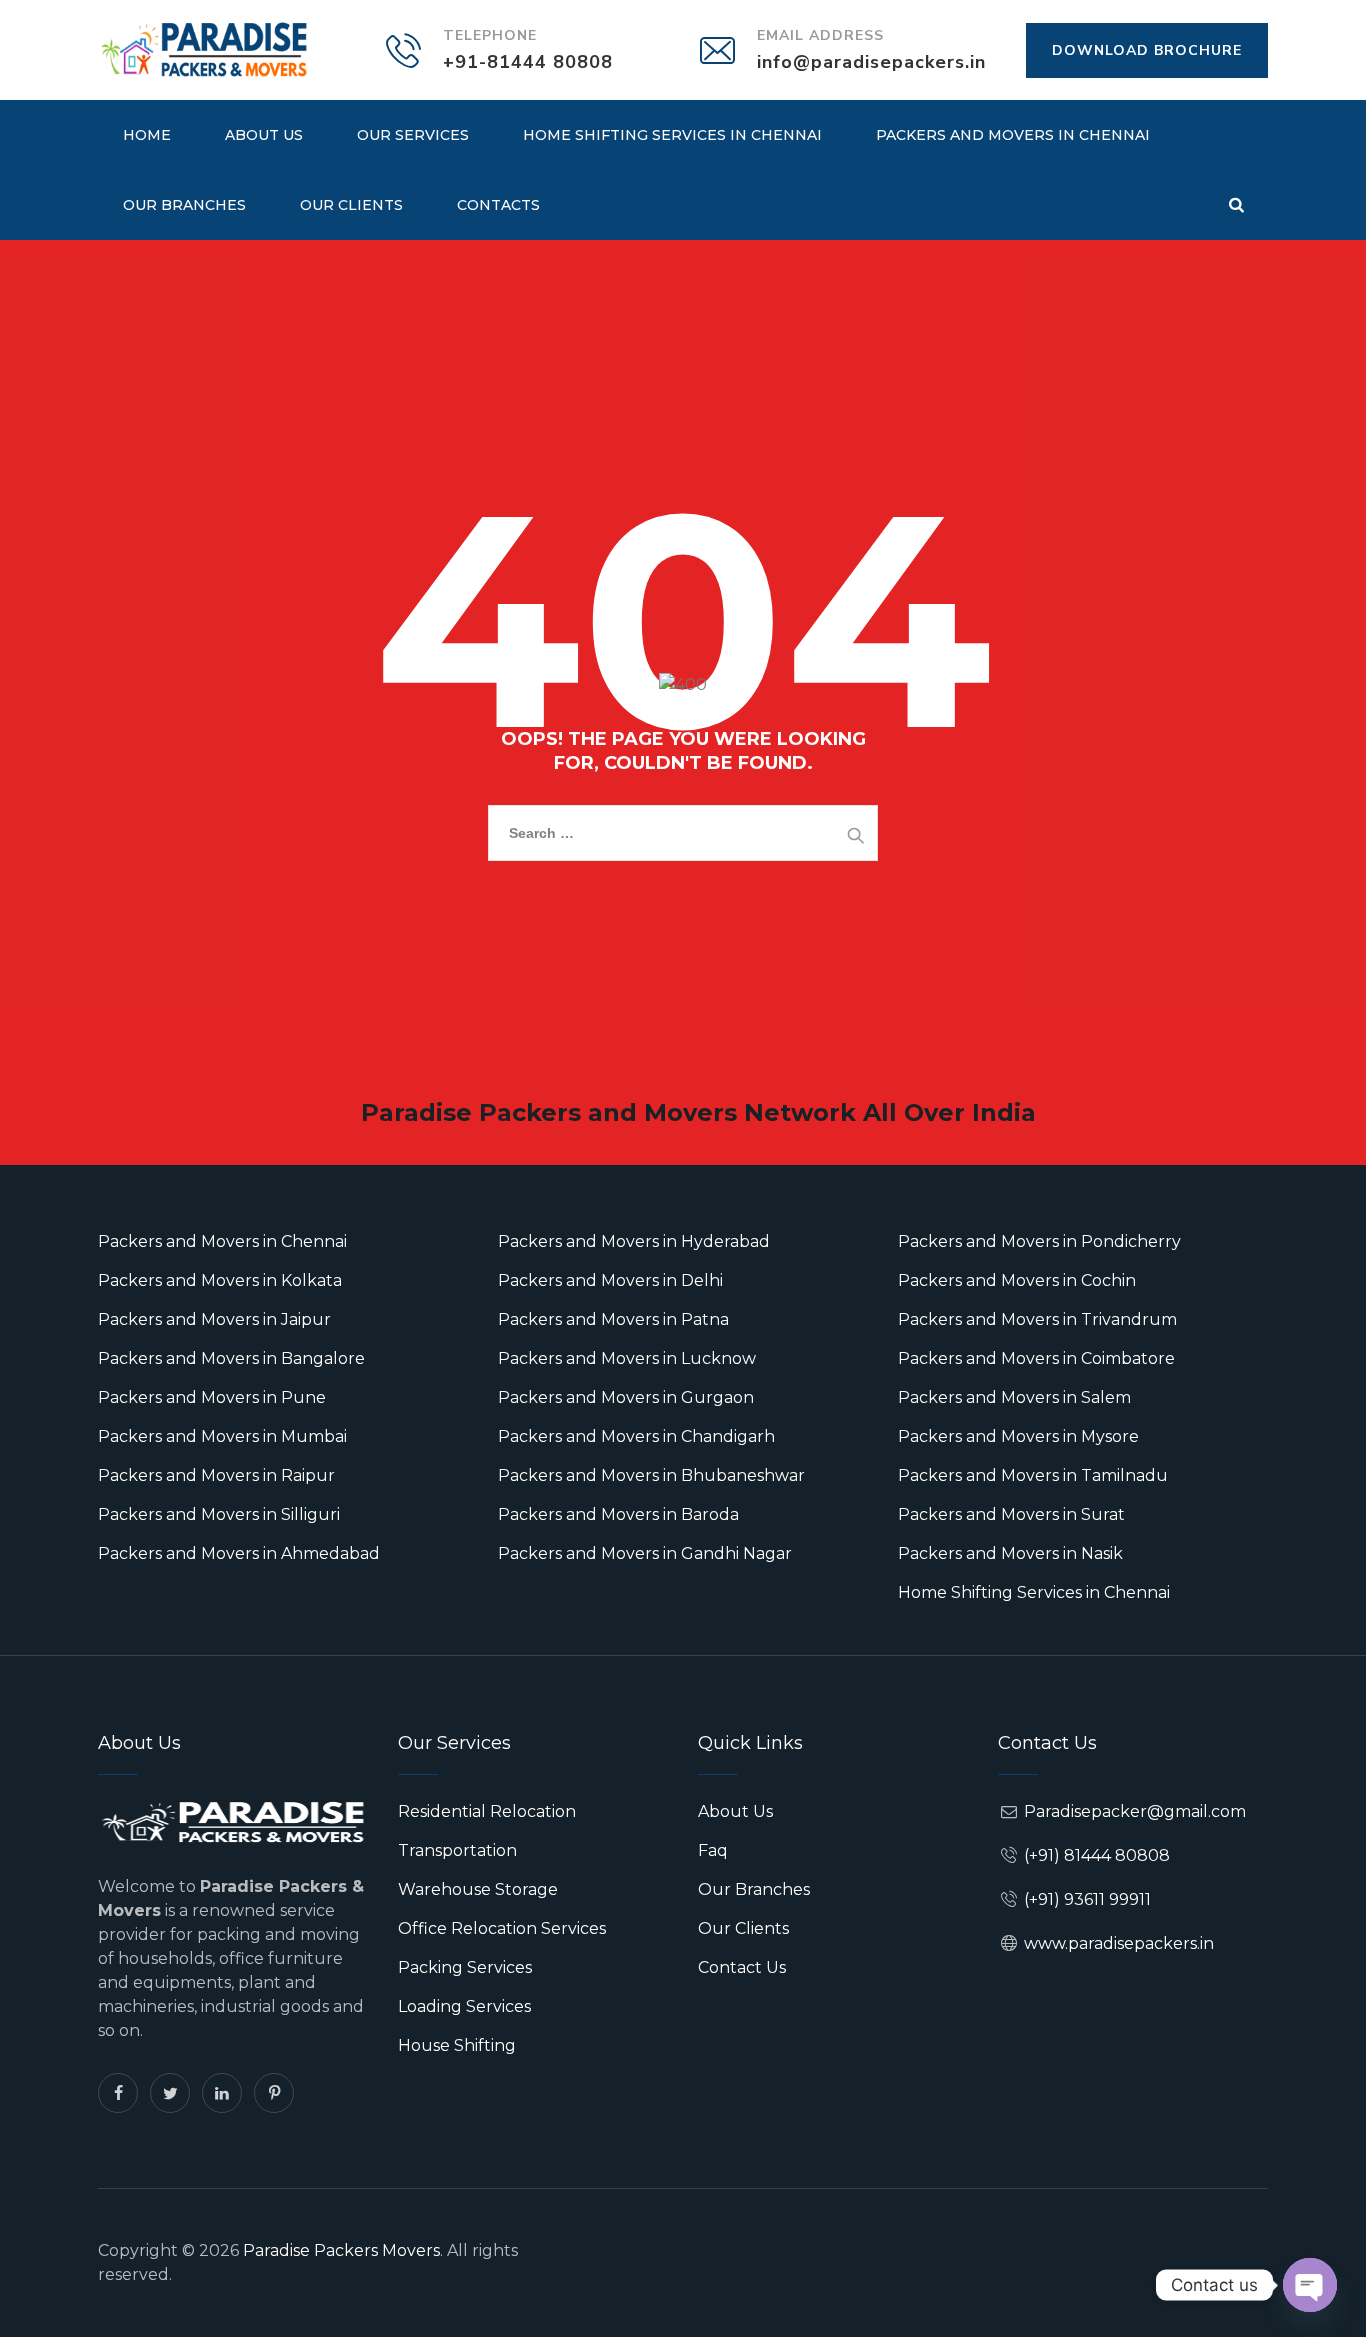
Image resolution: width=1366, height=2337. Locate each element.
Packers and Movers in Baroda (618, 1514)
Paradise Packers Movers (341, 2250)
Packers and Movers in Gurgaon (626, 1397)
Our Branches (184, 205)
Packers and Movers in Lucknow (627, 1358)
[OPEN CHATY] (1310, 2285)
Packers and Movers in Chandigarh (636, 1436)
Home (147, 135)
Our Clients (351, 205)
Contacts (498, 205)
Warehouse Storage (478, 1889)
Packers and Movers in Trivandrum (1037, 1319)
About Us (264, 135)
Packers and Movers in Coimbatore (1036, 1358)
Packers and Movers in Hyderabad (634, 1241)
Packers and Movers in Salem (1014, 1397)
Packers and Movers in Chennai (1013, 135)
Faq (713, 1850)
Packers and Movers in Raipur (216, 1475)
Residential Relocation (487, 1811)
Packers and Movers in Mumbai (222, 1436)
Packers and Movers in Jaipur (214, 1319)
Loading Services (464, 2006)
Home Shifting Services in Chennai (672, 135)
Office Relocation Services (502, 1928)
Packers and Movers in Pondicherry (1039, 1241)
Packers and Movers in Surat (1011, 1514)
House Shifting (457, 2045)
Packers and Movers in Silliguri (219, 1514)
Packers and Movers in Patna (613, 1319)
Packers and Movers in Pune (212, 1397)
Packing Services (465, 1967)
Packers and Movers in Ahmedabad (239, 1553)
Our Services (413, 135)
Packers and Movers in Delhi (610, 1280)
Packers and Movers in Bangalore (231, 1358)
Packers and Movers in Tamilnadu (1033, 1475)
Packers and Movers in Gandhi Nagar (645, 1553)
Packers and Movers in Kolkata (220, 1280)
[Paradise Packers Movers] (204, 50)
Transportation (457, 1850)
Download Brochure (1147, 50)
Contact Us (742, 1967)
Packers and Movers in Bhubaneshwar (651, 1475)
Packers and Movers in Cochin (1017, 1280)
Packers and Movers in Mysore (1018, 1436)
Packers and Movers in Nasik (1010, 1553)
